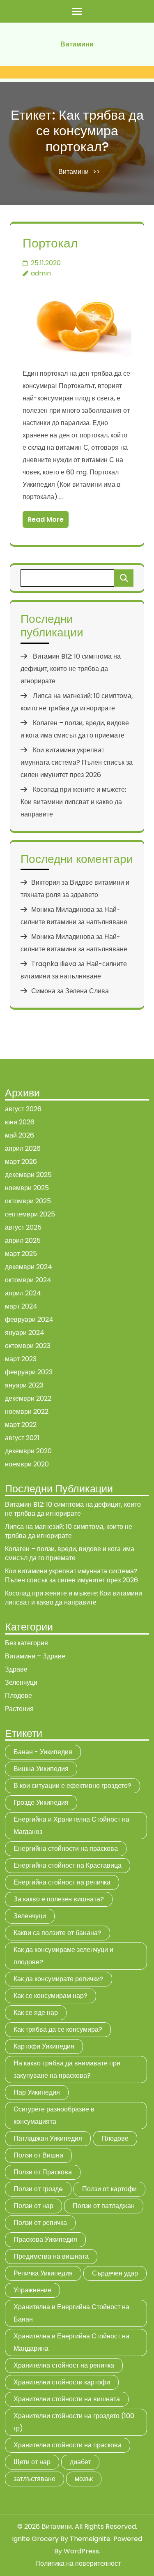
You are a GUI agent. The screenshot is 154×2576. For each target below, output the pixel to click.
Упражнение (32, 2290)
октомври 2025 (28, 1201)
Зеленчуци (21, 1682)
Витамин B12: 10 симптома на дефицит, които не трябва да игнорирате (71, 669)
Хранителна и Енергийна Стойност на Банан (71, 2313)
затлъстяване (34, 2479)
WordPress (81, 2551)
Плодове (18, 1696)
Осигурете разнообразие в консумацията (54, 2115)
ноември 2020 (27, 1464)
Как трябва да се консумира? (58, 2029)
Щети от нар (32, 2462)
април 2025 (23, 1241)
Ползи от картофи (109, 2189)
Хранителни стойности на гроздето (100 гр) (74, 2422)
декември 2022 (28, 1398)
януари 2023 (24, 1385)
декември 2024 (29, 1267)
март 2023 (21, 1359)
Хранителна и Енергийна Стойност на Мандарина (71, 2342)
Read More (46, 519)
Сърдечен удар (115, 2273)
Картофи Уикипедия (44, 2046)
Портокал (50, 243)
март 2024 (21, 1306)
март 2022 (21, 1425)
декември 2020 (28, 1451)
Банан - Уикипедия (43, 1752)
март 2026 (21, 1162)
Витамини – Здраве (35, 1656)
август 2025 (23, 1227)
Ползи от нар (33, 2206)
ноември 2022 (27, 1412)
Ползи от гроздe (38, 2189)
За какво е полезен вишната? (59, 1899)
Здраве (16, 1669)
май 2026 (20, 1135)
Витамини (77, 44)
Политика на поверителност (78, 2563)
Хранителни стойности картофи (62, 2382)
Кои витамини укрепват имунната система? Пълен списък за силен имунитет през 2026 (77, 762)
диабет (80, 2462)
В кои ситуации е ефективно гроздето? (72, 1786)
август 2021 (22, 1438)
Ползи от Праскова (43, 2172)
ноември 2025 (27, 1188)
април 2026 (23, 1148)
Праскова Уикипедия (45, 2240)
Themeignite (90, 2539)
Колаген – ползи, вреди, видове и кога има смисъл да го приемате (70, 1553)
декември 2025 (28, 1175)
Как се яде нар (36, 2013)
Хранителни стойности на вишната (67, 2399)
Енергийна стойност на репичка (62, 1882)
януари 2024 (25, 1333)
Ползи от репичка (40, 2223)
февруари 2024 (29, 1319)
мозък (84, 2479)
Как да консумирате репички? (59, 1979)
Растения (19, 1709)
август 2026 (23, 1109)
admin (41, 273)
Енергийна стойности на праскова (66, 1849)
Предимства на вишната (51, 2256)
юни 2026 (20, 1122)
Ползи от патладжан (104, 2206)
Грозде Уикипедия (41, 1803)
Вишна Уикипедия (41, 1769)
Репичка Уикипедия (43, 2273)
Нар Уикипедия (37, 2092)
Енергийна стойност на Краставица (68, 1865)
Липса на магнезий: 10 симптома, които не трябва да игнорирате (69, 1531)
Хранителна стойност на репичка (64, 2365)
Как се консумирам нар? (51, 1996)
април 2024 (23, 1293)
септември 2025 (30, 1214)
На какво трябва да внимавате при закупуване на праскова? (67, 2069)
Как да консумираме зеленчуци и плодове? (63, 1956)
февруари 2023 (29, 1372)
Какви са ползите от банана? (57, 1933)
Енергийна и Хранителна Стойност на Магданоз (71, 1826)
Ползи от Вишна (38, 2155)
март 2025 (21, 1254)
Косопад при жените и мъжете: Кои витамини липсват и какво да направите (73, 802)
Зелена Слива (87, 991)
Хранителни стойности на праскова (68, 2445)
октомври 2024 (28, 1280)
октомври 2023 (28, 1346)
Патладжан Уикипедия (48, 2138)
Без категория (26, 1643)
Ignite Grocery (35, 2539)
